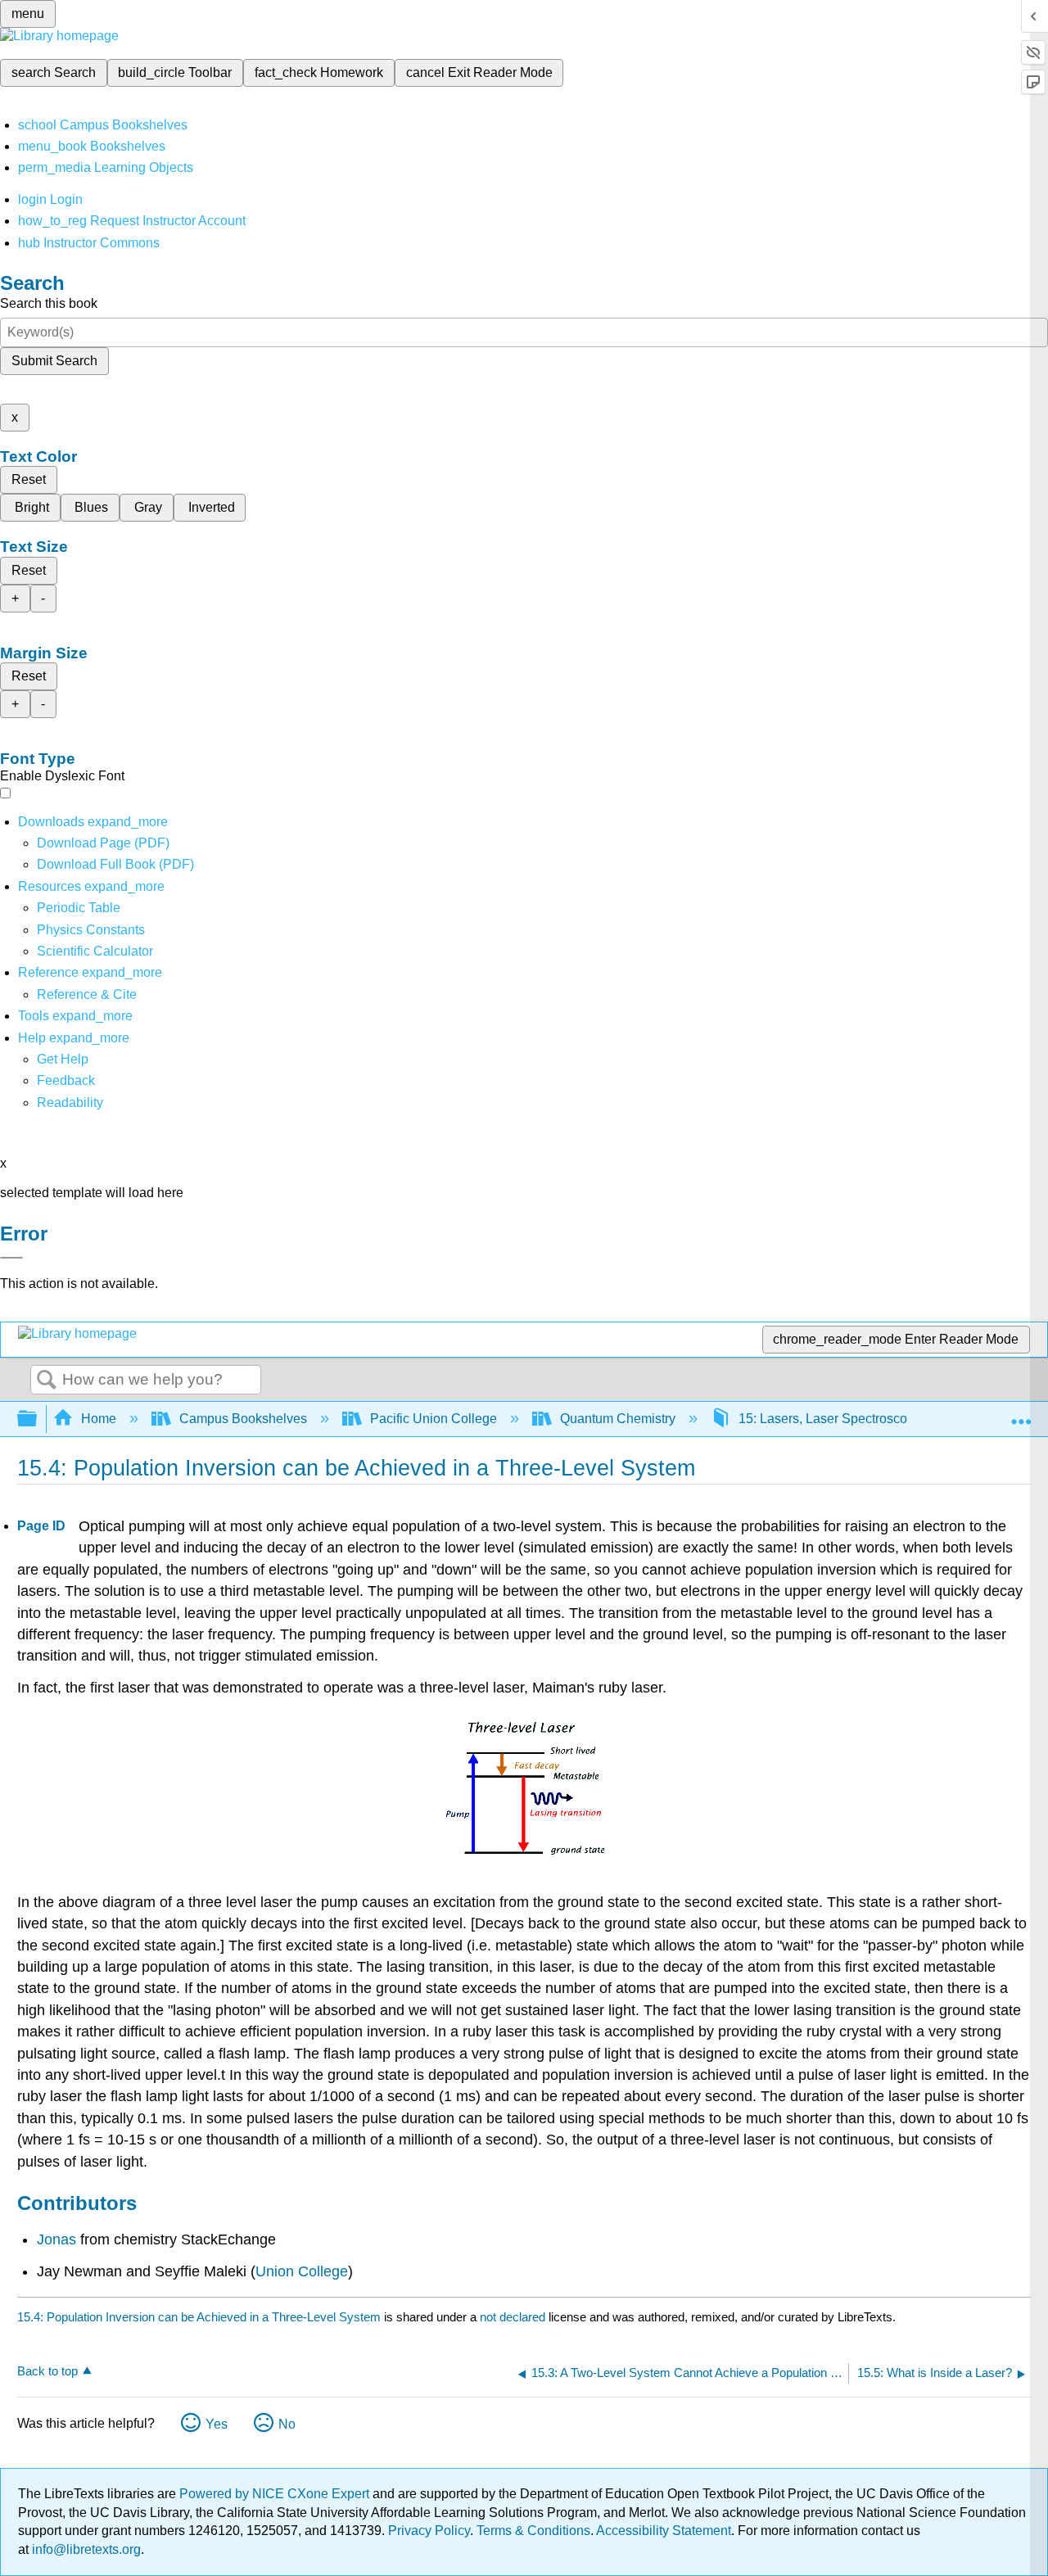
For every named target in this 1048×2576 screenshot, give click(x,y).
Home (99, 1419)
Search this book (49, 303)
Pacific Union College (434, 1419)
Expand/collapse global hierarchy (38, 1419)
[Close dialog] (11, 1258)
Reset (29, 479)
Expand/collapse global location (1021, 1414)
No (287, 2424)
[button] (66, 1080)
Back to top (47, 2371)
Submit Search (54, 361)
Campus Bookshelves (243, 1419)
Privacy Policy (429, 2531)
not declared (514, 2317)
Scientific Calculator (95, 951)
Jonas (56, 2239)
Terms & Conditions (533, 2531)
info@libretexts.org (85, 2549)
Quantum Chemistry (618, 1419)
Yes (217, 2424)
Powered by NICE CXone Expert (276, 2494)
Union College (302, 2271)
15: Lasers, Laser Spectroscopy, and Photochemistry (890, 1419)
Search (47, 1381)
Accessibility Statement (664, 2531)
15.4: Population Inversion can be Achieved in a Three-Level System (199, 2317)
